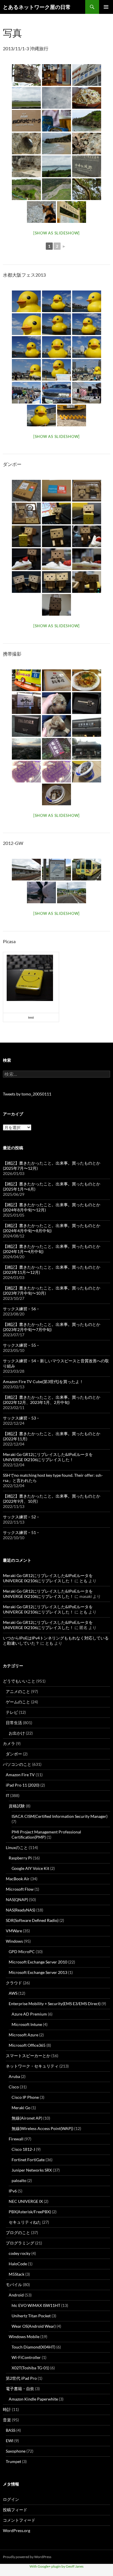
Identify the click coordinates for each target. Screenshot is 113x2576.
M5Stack (17, 2274)
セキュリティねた (25, 2222)
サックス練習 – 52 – (21, 1517)
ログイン (11, 2499)
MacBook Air (18, 1879)
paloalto (19, 2180)
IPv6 (13, 2191)
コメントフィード (19, 2520)
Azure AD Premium (29, 2014)
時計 (7, 2409)
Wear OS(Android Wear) (34, 2326)
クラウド (14, 1983)
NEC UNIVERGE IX (26, 2201)
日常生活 (14, 1723)
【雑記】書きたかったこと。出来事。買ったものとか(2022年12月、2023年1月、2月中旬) (52, 1400)
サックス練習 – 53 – (21, 1418)
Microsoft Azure (23, 2035)
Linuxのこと (17, 1847)
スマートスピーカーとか (28, 2056)
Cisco (14, 2087)
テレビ (12, 1712)
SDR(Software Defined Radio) (32, 1920)
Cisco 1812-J (23, 2149)
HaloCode (18, 2264)
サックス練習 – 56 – (21, 1309)
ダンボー (14, 1754)
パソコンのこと (17, 1764)
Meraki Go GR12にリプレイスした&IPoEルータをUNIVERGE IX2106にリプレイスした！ (48, 1457)
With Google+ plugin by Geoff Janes (57, 2566)
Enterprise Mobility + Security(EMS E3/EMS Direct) (55, 2004)
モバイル (14, 2284)
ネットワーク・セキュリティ (32, 2066)
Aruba (14, 2076)
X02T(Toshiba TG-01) (30, 2368)
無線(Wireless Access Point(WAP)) (42, 2128)
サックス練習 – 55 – (21, 1345)
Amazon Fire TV (20, 1775)
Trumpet (13, 2461)
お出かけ (17, 1733)
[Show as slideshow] (57, 233)
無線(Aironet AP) (27, 2118)
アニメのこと (18, 1691)
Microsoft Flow (20, 1889)
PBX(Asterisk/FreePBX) (30, 2212)
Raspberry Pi (20, 1858)
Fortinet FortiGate (28, 2160)
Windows (14, 1941)
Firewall (16, 2139)
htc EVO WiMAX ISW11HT (36, 2305)
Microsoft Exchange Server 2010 (38, 1962)
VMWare (14, 1931)
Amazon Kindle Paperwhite (33, 2399)
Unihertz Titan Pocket (31, 2316)
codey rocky (20, 2253)
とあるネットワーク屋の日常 (37, 7)
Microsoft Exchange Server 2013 (38, 1972)
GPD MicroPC (22, 1952)
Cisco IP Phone (25, 2097)
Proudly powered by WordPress (27, 2557)
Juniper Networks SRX (32, 2170)
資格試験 (17, 1806)
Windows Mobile (24, 2337)
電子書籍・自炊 (20, 2389)
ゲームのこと (18, 1702)
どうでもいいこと (19, 1681)
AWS (13, 1993)
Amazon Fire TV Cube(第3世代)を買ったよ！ (43, 1382)
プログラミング (20, 2243)
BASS (11, 2430)
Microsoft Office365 (27, 2045)
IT (8, 1795)
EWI (10, 2441)
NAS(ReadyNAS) (21, 1910)
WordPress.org (17, 2530)
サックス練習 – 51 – (21, 1532)
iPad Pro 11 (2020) (23, 1785)
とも (83, 1581)
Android (16, 2295)
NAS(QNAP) (17, 1899)
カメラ (9, 1743)
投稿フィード (15, 2510)
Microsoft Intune (27, 2024)
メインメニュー (106, 7)
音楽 (7, 2420)
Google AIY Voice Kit (30, 1868)
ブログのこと (18, 2232)
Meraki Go (21, 2108)
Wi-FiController (26, 2357)
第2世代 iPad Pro (21, 2378)
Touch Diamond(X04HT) (33, 2347)
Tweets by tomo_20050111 (27, 1094)
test (31, 1017)
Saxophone (16, 2451)
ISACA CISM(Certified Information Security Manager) (60, 1816)
